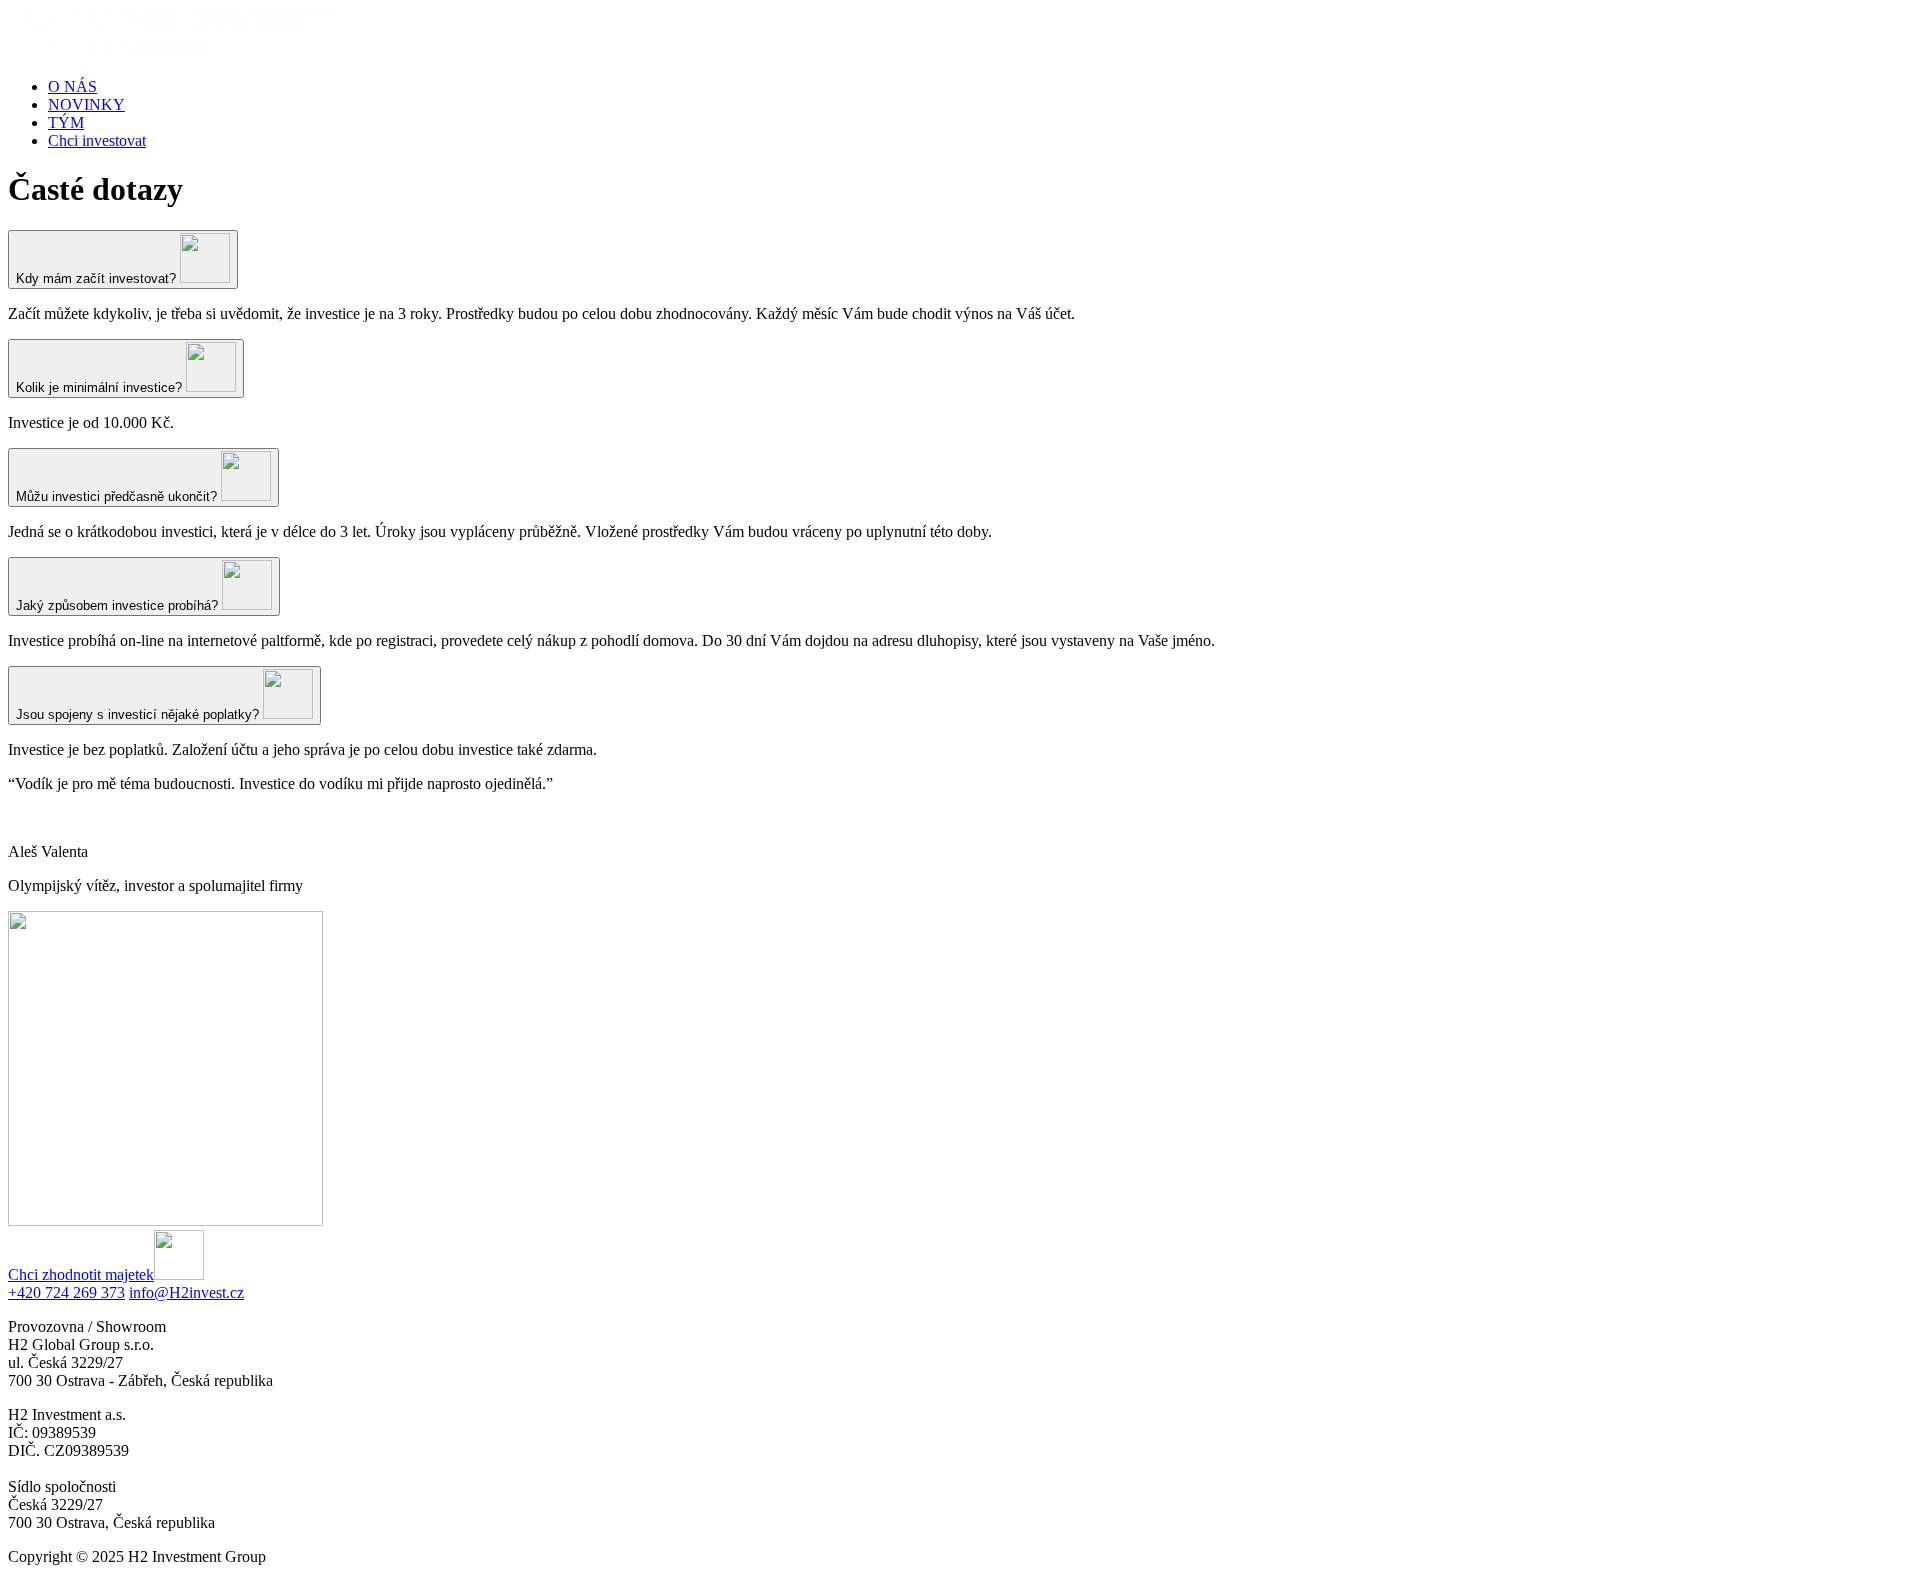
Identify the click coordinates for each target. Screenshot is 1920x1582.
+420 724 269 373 (66, 1292)
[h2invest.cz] (170, 52)
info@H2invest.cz (186, 1292)
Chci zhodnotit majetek (81, 1274)
